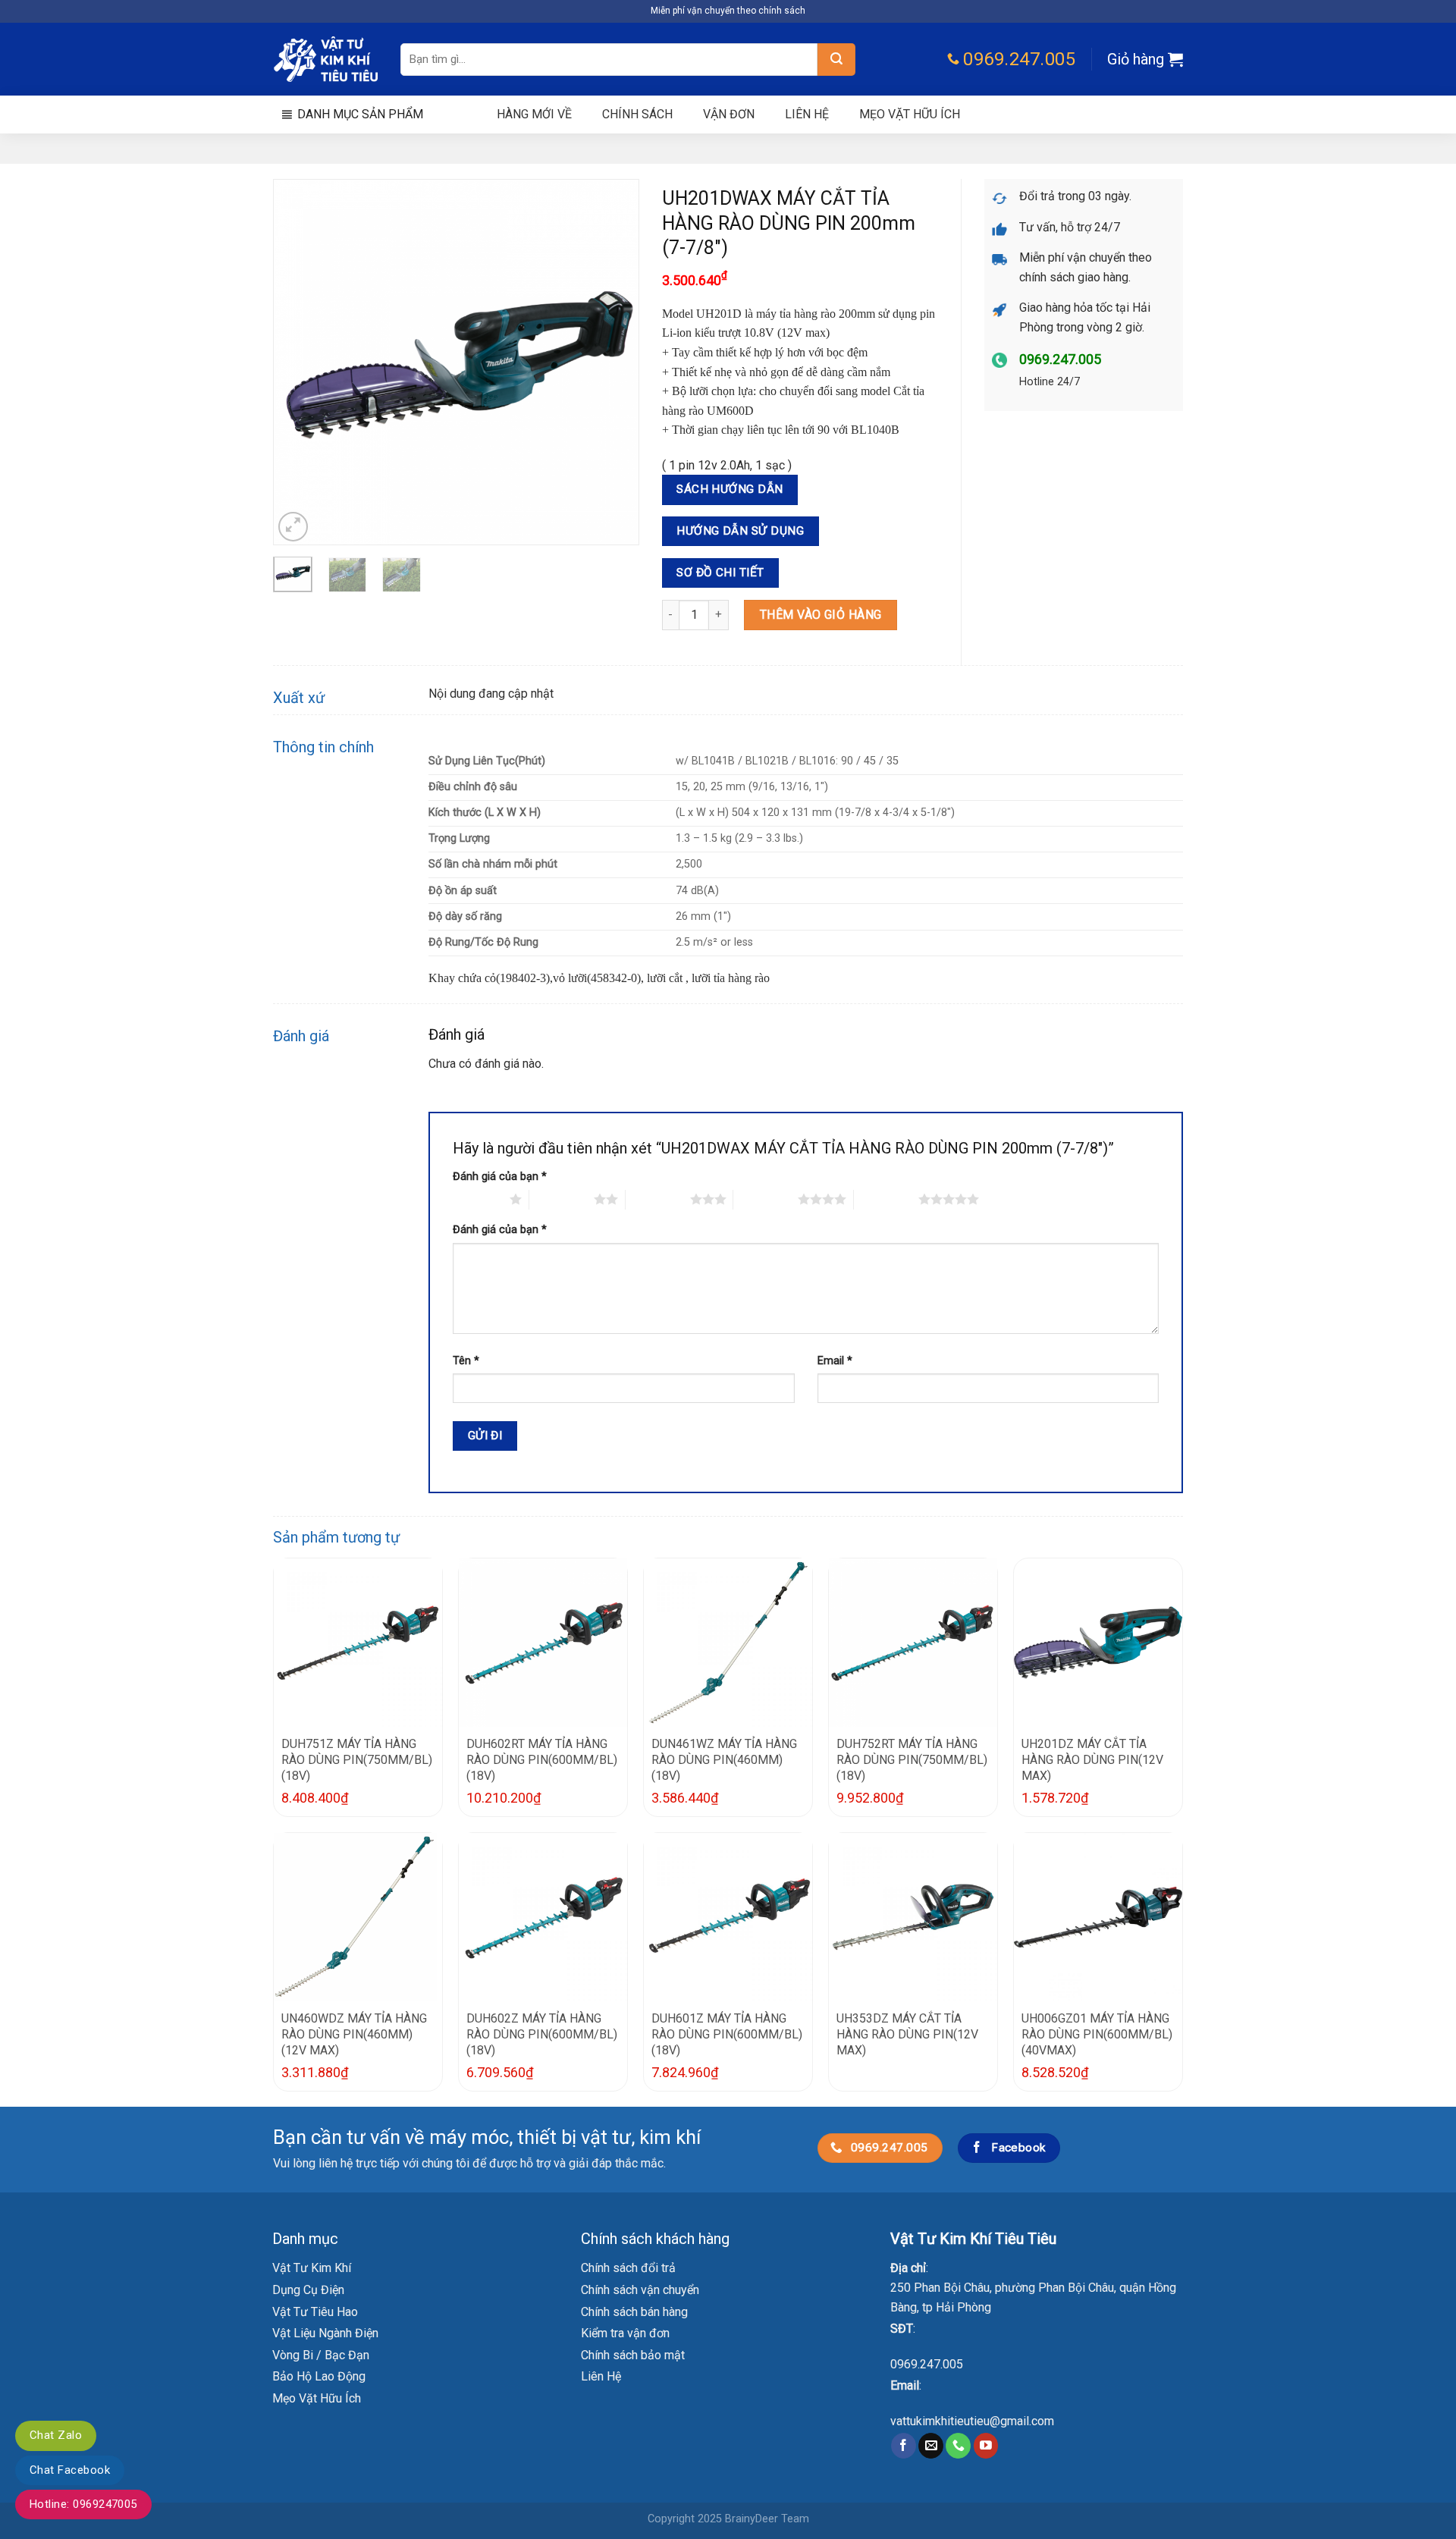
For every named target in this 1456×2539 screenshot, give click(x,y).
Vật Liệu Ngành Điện (325, 2333)
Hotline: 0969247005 (83, 2504)
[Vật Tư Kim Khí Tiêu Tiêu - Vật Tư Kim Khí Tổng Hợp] (325, 60)
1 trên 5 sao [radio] (477, 1199)
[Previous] (300, 362)
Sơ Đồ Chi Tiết (720, 573)
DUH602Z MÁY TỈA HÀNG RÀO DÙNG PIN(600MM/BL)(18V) (542, 2034)
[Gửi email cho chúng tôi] (931, 2446)
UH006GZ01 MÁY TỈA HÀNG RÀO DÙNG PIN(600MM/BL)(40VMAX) (1097, 2034)
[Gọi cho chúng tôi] (958, 2446)
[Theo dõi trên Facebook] (904, 2446)
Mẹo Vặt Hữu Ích (317, 2398)
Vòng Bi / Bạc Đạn (321, 2355)
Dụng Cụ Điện (308, 2290)
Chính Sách (637, 114)
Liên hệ (807, 114)
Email (835, 1361)
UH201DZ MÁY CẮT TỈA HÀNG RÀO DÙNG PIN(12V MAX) (1092, 1760)
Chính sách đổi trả (628, 2268)
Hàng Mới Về (534, 114)
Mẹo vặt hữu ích (910, 114)
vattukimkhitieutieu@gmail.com (972, 2421)
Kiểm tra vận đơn (625, 2333)
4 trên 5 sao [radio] (766, 1199)
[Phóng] (293, 527)
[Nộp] (836, 60)
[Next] (613, 362)
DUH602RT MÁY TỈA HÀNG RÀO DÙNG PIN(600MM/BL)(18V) (542, 1760)
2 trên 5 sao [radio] (562, 1199)
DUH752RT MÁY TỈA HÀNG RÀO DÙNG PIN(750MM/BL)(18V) (912, 1760)
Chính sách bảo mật (633, 2355)
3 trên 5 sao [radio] (658, 1199)
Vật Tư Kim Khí (312, 2268)
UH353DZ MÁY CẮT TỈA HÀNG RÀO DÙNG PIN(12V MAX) (907, 2034)
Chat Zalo (56, 2435)
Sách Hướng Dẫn (730, 489)
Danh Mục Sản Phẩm (360, 114)
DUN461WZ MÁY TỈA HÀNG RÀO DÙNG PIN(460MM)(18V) (724, 1760)
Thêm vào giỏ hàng (821, 615)
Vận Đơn (729, 114)
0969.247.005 (927, 2364)
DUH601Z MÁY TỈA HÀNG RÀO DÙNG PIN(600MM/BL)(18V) (727, 2034)
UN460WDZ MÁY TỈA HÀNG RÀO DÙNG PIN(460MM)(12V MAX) (354, 2034)
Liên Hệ (601, 2376)
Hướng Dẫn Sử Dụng (740, 531)
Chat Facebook (70, 2470)
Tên (466, 1361)
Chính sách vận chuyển (640, 2290)
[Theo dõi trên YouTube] (986, 2446)
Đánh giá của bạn (500, 1177)
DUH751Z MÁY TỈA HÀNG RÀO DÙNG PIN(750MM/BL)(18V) (357, 1760)
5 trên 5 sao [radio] (886, 1199)
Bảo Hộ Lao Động (319, 2376)
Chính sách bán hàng (634, 2312)
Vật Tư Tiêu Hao (315, 2312)
